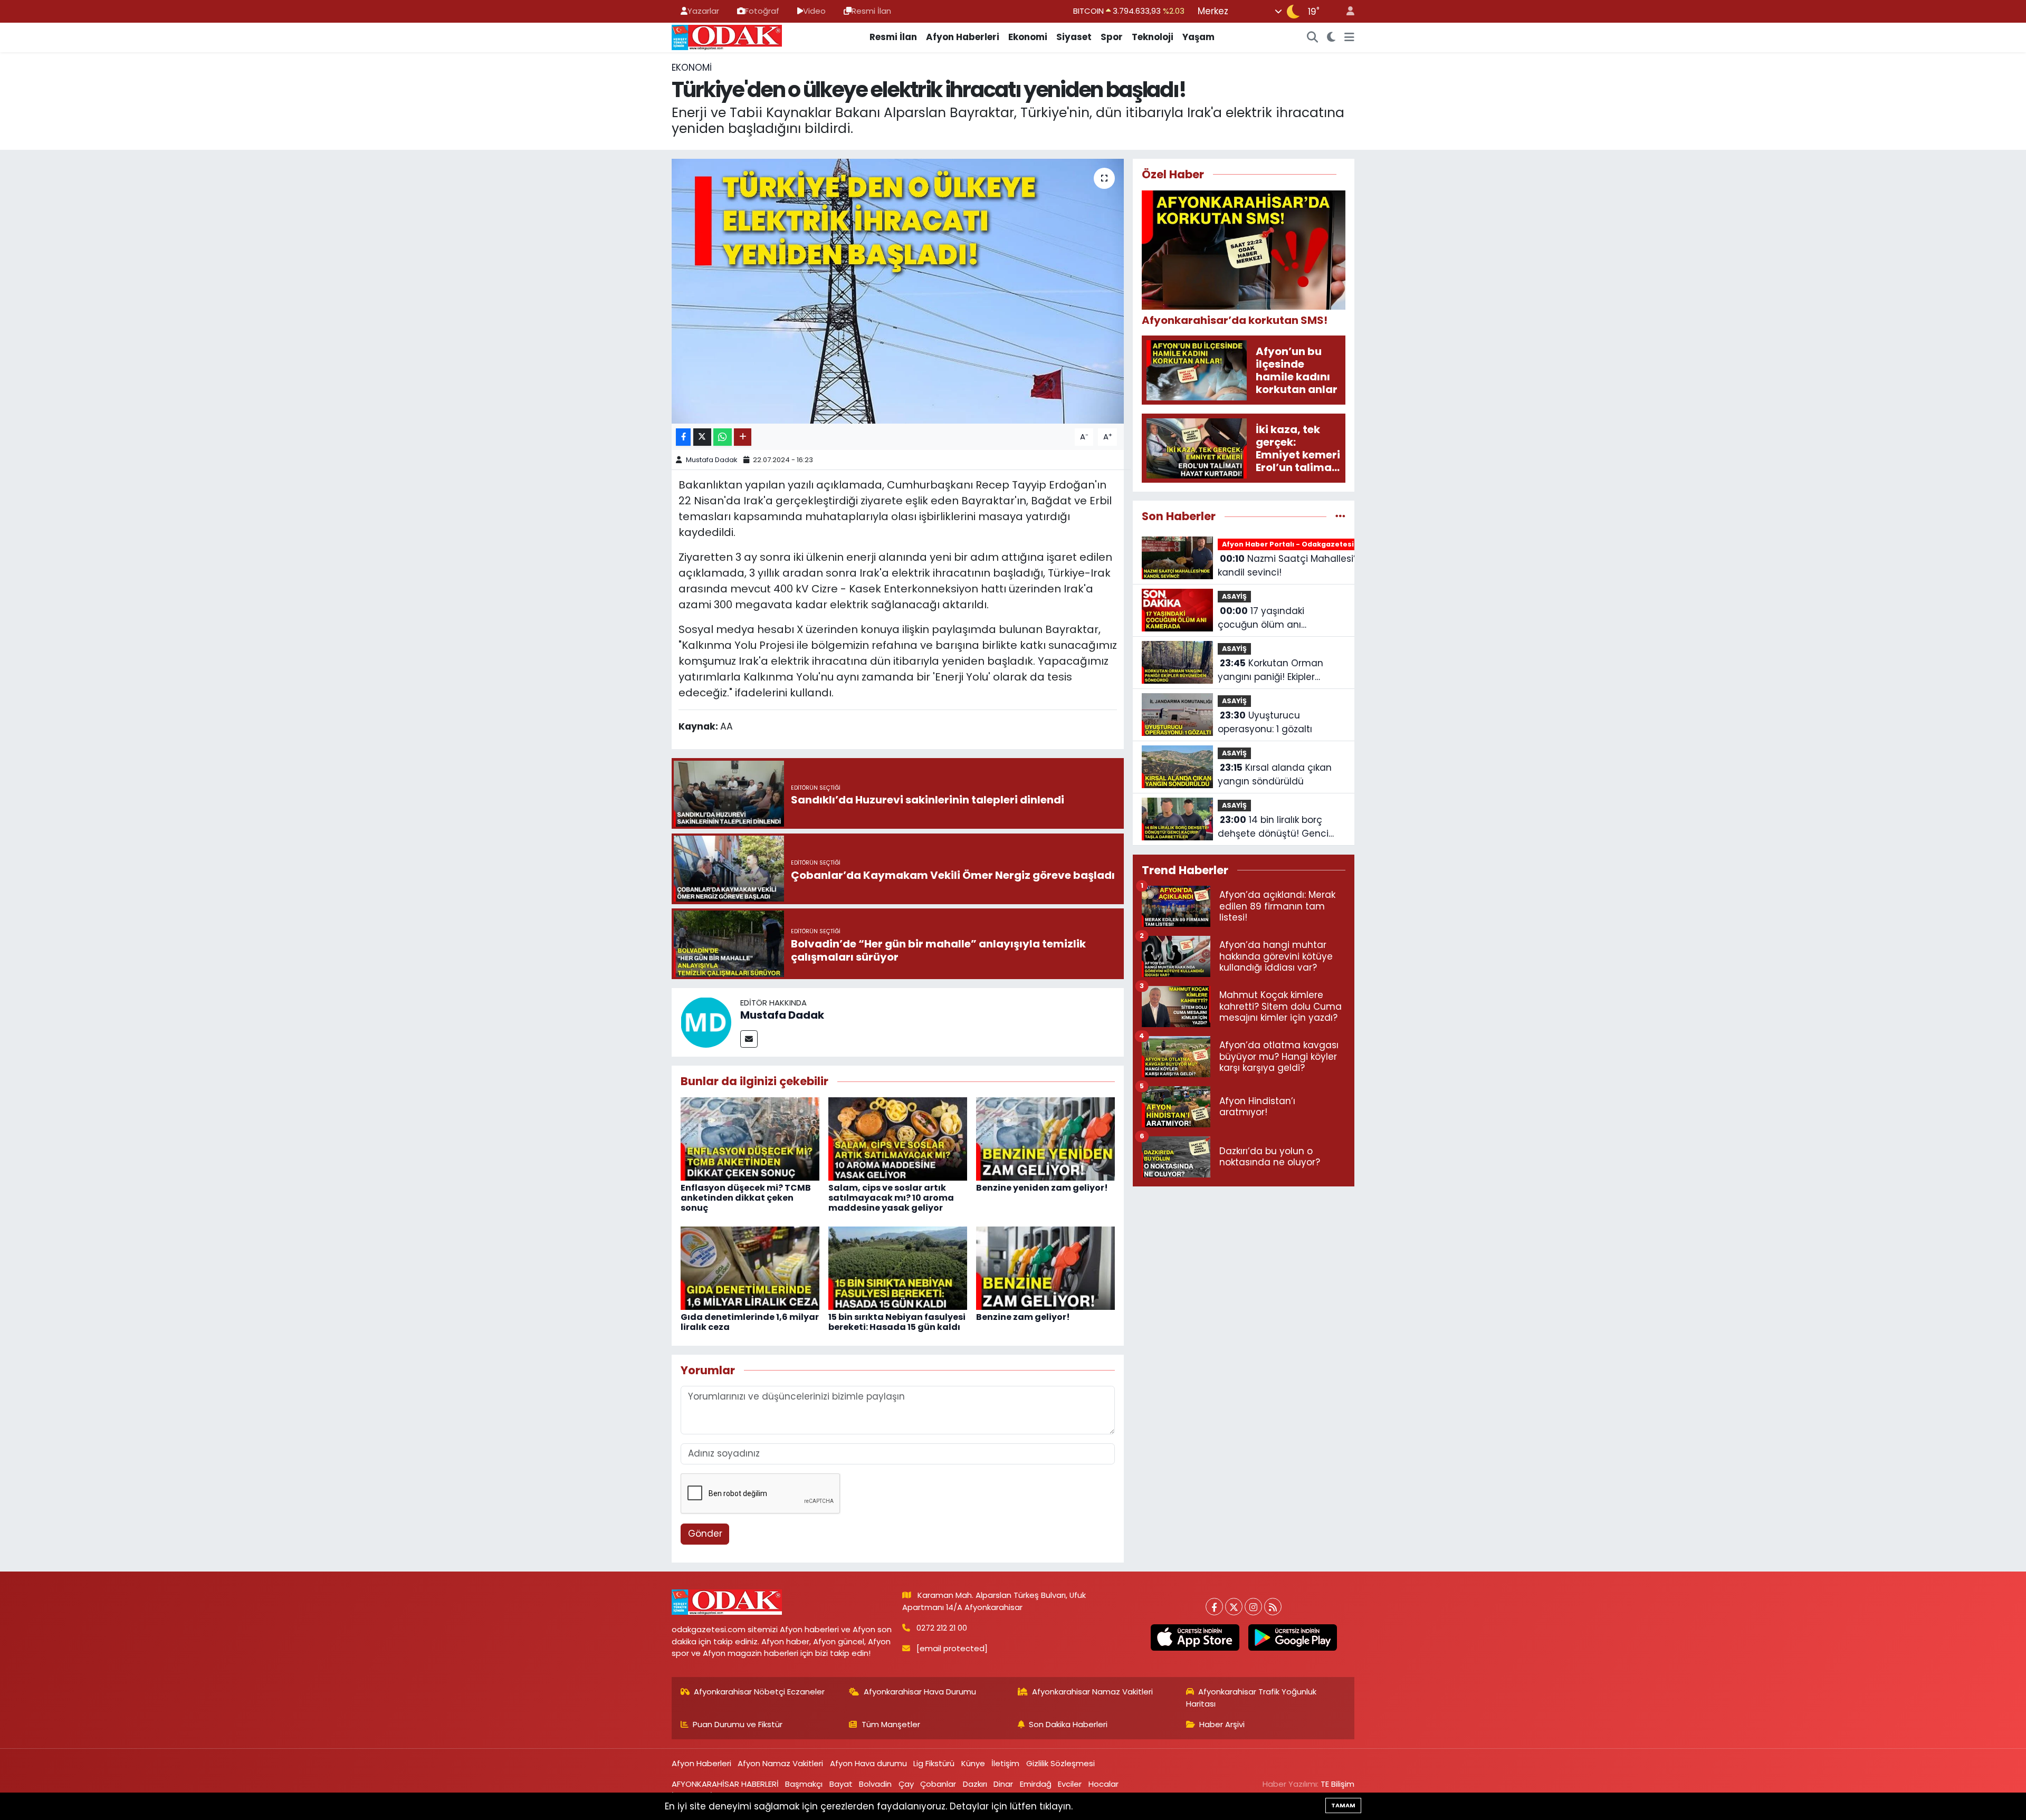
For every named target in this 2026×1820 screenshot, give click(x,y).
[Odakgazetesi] (727, 36)
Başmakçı (804, 1784)
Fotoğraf (762, 11)
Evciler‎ (1070, 1784)
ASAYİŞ (1234, 596)
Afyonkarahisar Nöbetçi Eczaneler (759, 1692)
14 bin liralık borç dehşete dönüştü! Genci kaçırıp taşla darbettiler (1273, 827)
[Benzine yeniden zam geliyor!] (1045, 1138)
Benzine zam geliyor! (1023, 1317)
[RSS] (1273, 1607)
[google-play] (1292, 1637)
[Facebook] (1214, 1607)
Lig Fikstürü (934, 1763)
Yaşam (1198, 37)
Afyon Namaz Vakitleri (780, 1763)
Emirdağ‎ (1036, 1784)
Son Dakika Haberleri (1068, 1724)
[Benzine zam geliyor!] (1045, 1268)
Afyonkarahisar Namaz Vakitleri (1092, 1692)
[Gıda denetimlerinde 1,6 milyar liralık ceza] (750, 1268)
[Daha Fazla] (743, 437)
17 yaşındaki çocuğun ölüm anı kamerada (1261, 618)
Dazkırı (975, 1784)
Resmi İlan (871, 11)
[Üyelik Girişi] (1346, 11)
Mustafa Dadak (712, 460)
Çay (906, 1784)
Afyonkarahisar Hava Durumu (920, 1692)
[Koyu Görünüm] (1331, 37)
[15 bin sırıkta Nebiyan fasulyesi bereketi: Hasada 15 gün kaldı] (898, 1268)
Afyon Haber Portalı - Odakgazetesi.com (1297, 544)
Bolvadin (875, 1784)
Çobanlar (938, 1784)
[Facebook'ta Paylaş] (683, 437)
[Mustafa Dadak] (706, 1022)
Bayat (841, 1784)
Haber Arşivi (1222, 1724)
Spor (1112, 37)
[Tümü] (1340, 516)
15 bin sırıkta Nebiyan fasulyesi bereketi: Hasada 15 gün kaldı (897, 1322)
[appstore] (1195, 1637)
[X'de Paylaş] (702, 437)
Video (814, 11)
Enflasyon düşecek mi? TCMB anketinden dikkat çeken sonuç (746, 1198)
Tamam (1343, 1805)
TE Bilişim (1337, 1784)
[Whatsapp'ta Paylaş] (723, 437)
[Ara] (1313, 37)
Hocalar (1103, 1784)
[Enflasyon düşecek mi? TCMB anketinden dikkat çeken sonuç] (750, 1138)
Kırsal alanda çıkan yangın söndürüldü (1275, 774)
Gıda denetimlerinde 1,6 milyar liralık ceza (750, 1322)
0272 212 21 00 (942, 1628)
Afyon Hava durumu (868, 1763)
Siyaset (1074, 37)
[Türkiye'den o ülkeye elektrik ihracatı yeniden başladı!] (898, 291)
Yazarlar (703, 11)
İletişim (1005, 1763)
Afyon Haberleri (963, 37)
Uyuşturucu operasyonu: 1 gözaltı (1265, 722)
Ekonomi (1028, 37)
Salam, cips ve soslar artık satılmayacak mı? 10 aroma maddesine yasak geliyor (891, 1198)
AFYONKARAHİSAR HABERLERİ (725, 1784)
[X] (1234, 1607)
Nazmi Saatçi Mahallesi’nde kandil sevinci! (1296, 566)
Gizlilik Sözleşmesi (1060, 1763)
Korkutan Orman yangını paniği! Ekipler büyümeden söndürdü (1270, 670)
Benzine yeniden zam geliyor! (1042, 1188)
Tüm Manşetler (891, 1724)
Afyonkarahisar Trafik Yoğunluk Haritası (1251, 1697)
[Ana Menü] (1349, 37)
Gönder (705, 1534)
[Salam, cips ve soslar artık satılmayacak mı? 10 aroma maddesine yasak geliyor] (898, 1138)
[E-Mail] (749, 1039)
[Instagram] (1253, 1607)
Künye (973, 1763)
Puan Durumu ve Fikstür (738, 1724)
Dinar (1003, 1784)
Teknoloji (1153, 37)
